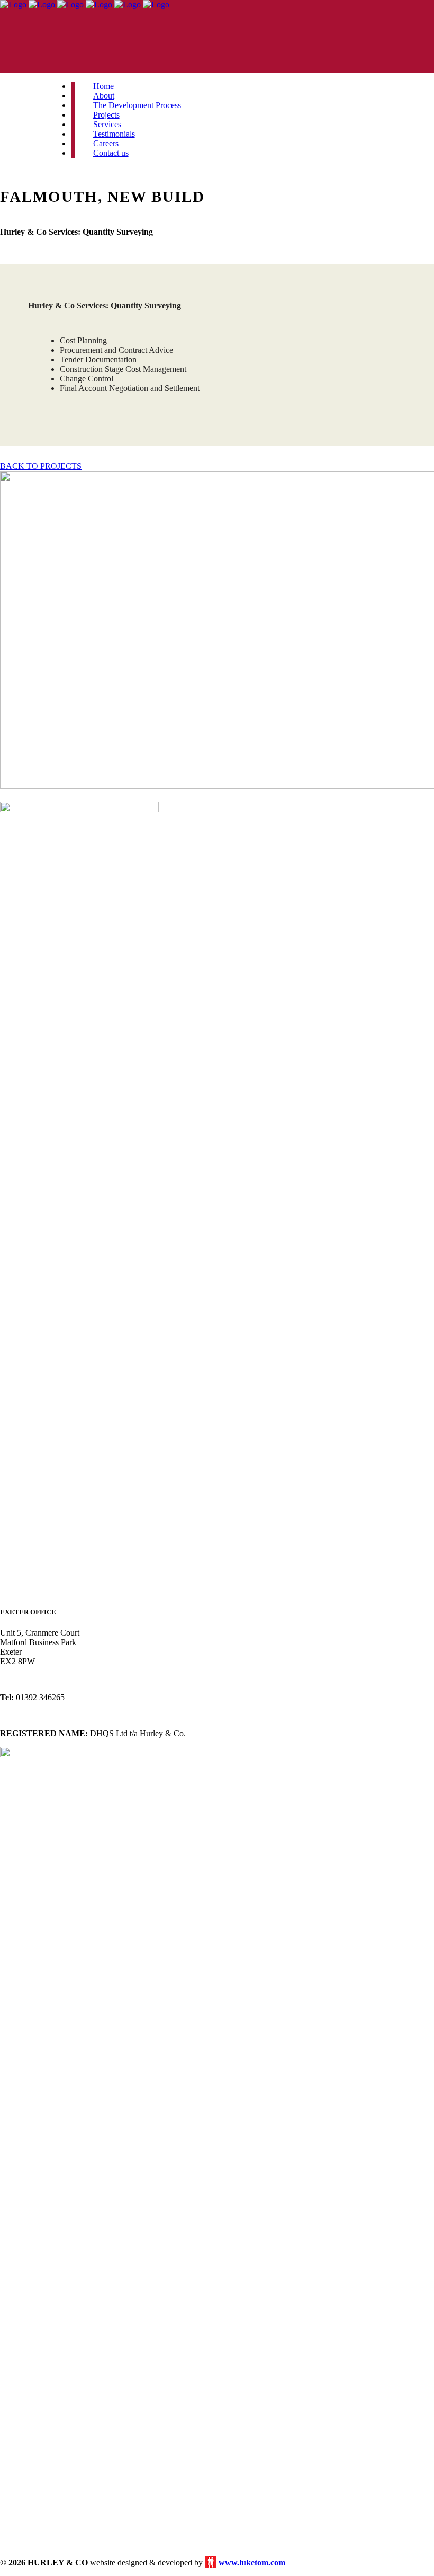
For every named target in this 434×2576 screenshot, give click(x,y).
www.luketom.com (252, 2562)
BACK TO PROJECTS (41, 466)
